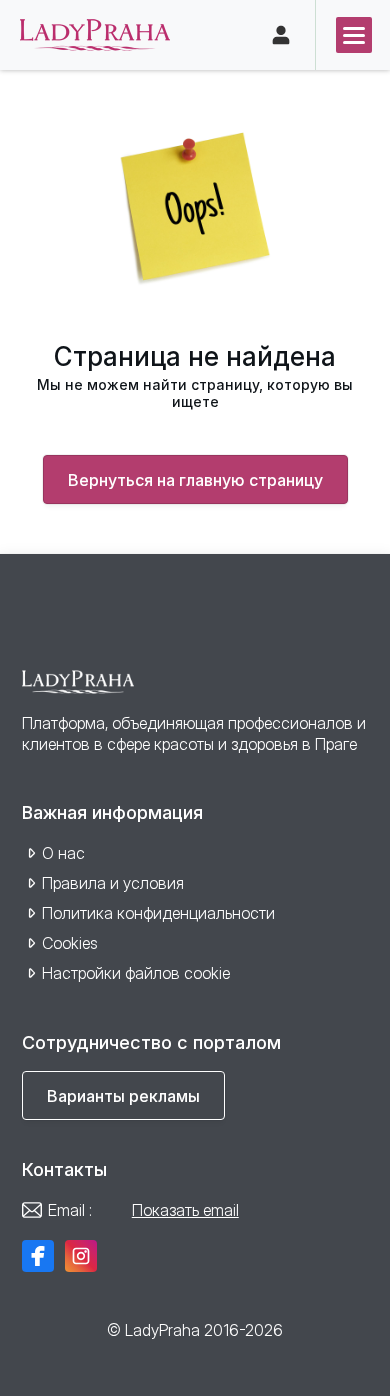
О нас (63, 853)
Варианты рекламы (123, 1096)
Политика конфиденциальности (158, 913)
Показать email (185, 1210)
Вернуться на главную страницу (195, 480)
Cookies (70, 943)
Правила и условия (113, 883)
